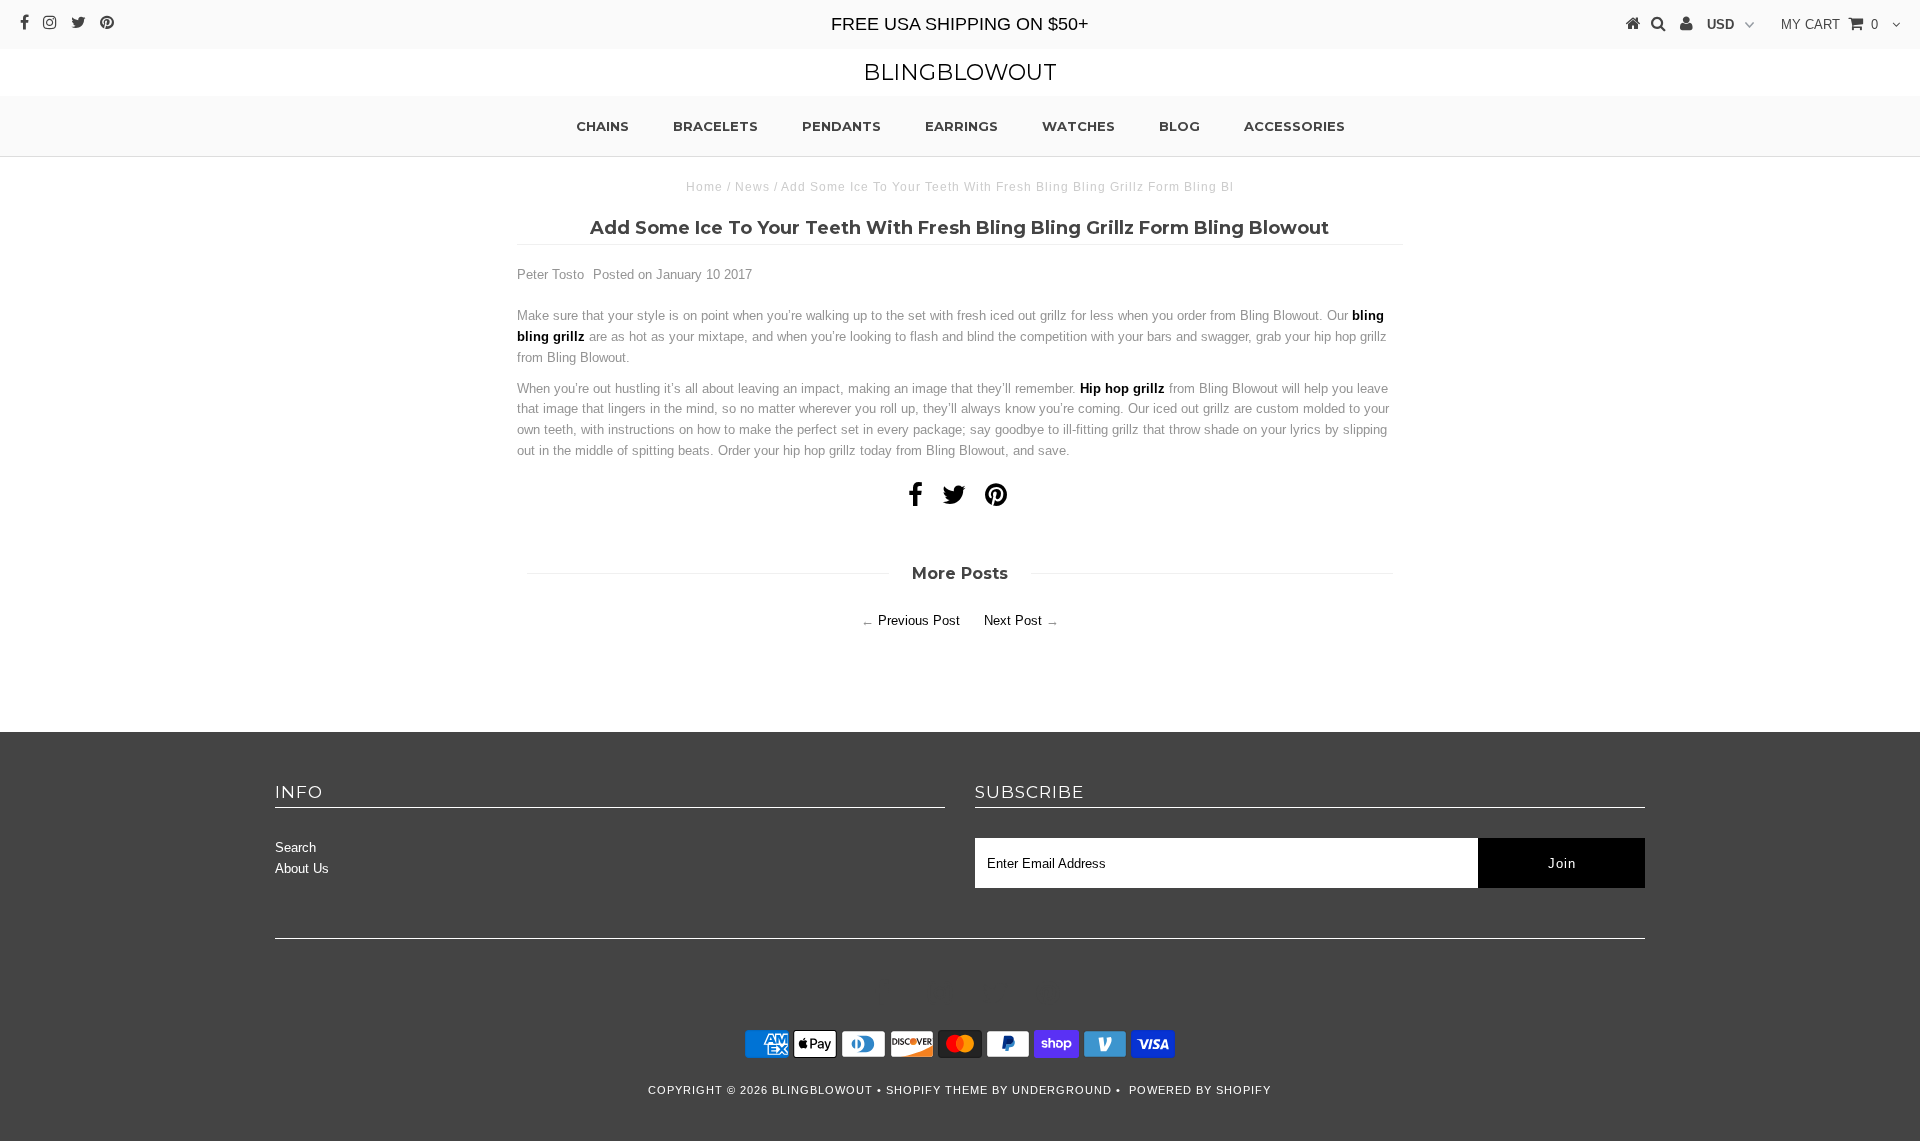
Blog (1179, 126)
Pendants (841, 126)
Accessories (1294, 126)
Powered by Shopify (1200, 1090)
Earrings (961, 126)
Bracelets (715, 126)
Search (295, 847)
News (752, 187)
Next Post (1013, 620)
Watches (1078, 126)
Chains (602, 126)
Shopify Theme (937, 1090)
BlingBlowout (960, 72)
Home (704, 187)
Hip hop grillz (1122, 388)
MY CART (1829, 24)
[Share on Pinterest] (996, 499)
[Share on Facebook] (915, 499)
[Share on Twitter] (954, 499)
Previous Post (919, 620)
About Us (302, 868)
